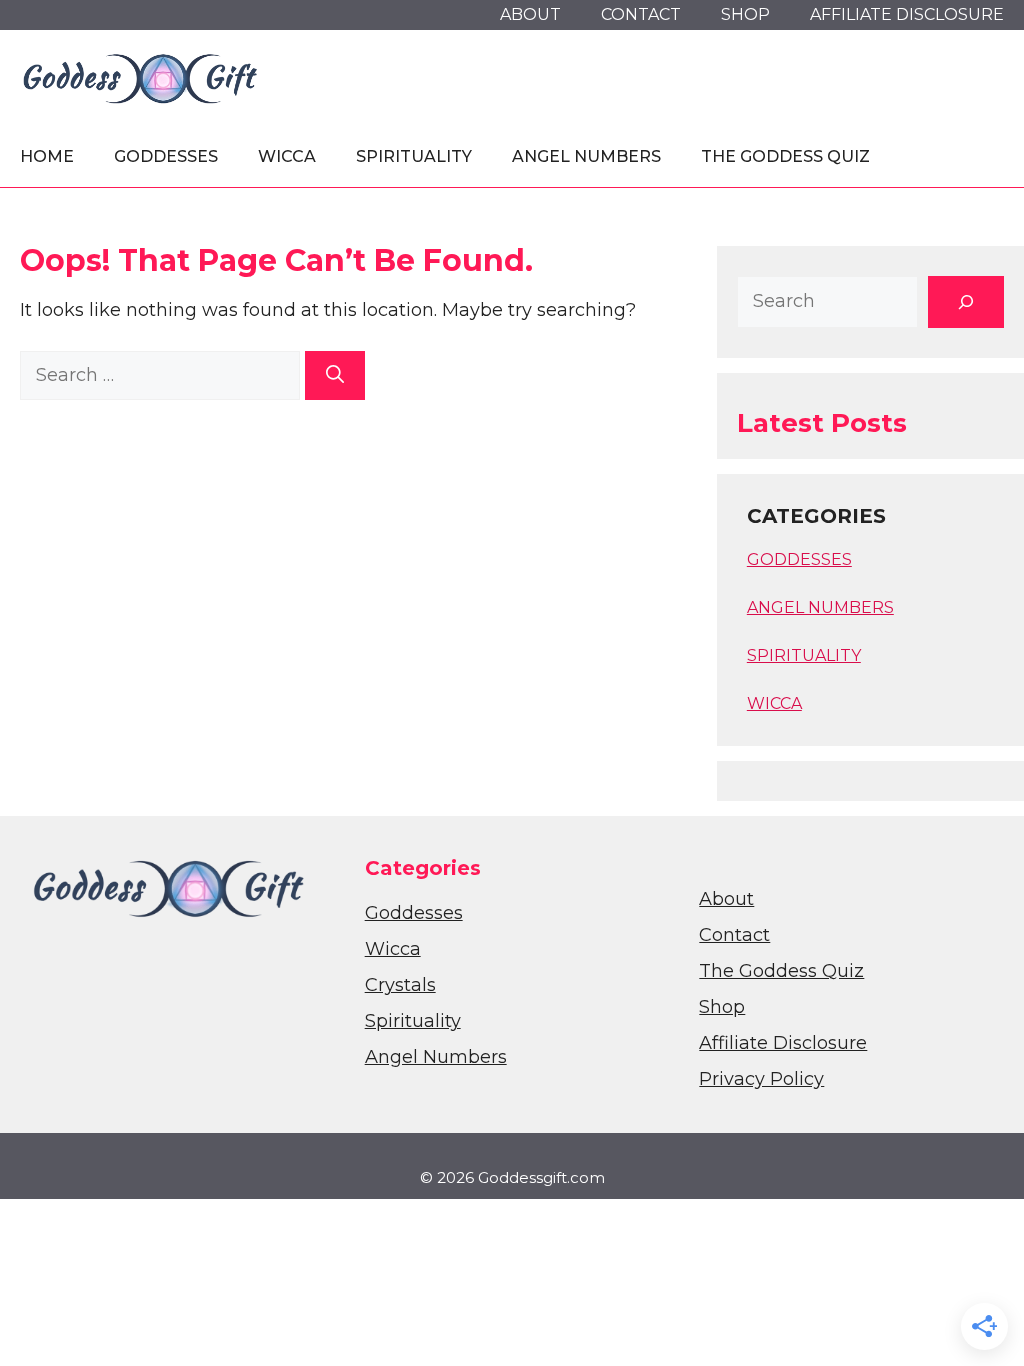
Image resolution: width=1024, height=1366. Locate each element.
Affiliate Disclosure (907, 14)
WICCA (774, 703)
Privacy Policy (761, 1079)
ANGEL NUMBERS (820, 607)
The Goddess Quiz (785, 156)
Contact (641, 14)
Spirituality (414, 156)
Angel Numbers (586, 156)
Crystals (400, 985)
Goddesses (166, 156)
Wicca (287, 156)
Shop (745, 14)
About (530, 14)
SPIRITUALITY (804, 655)
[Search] (335, 375)
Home (47, 156)
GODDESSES (799, 559)
